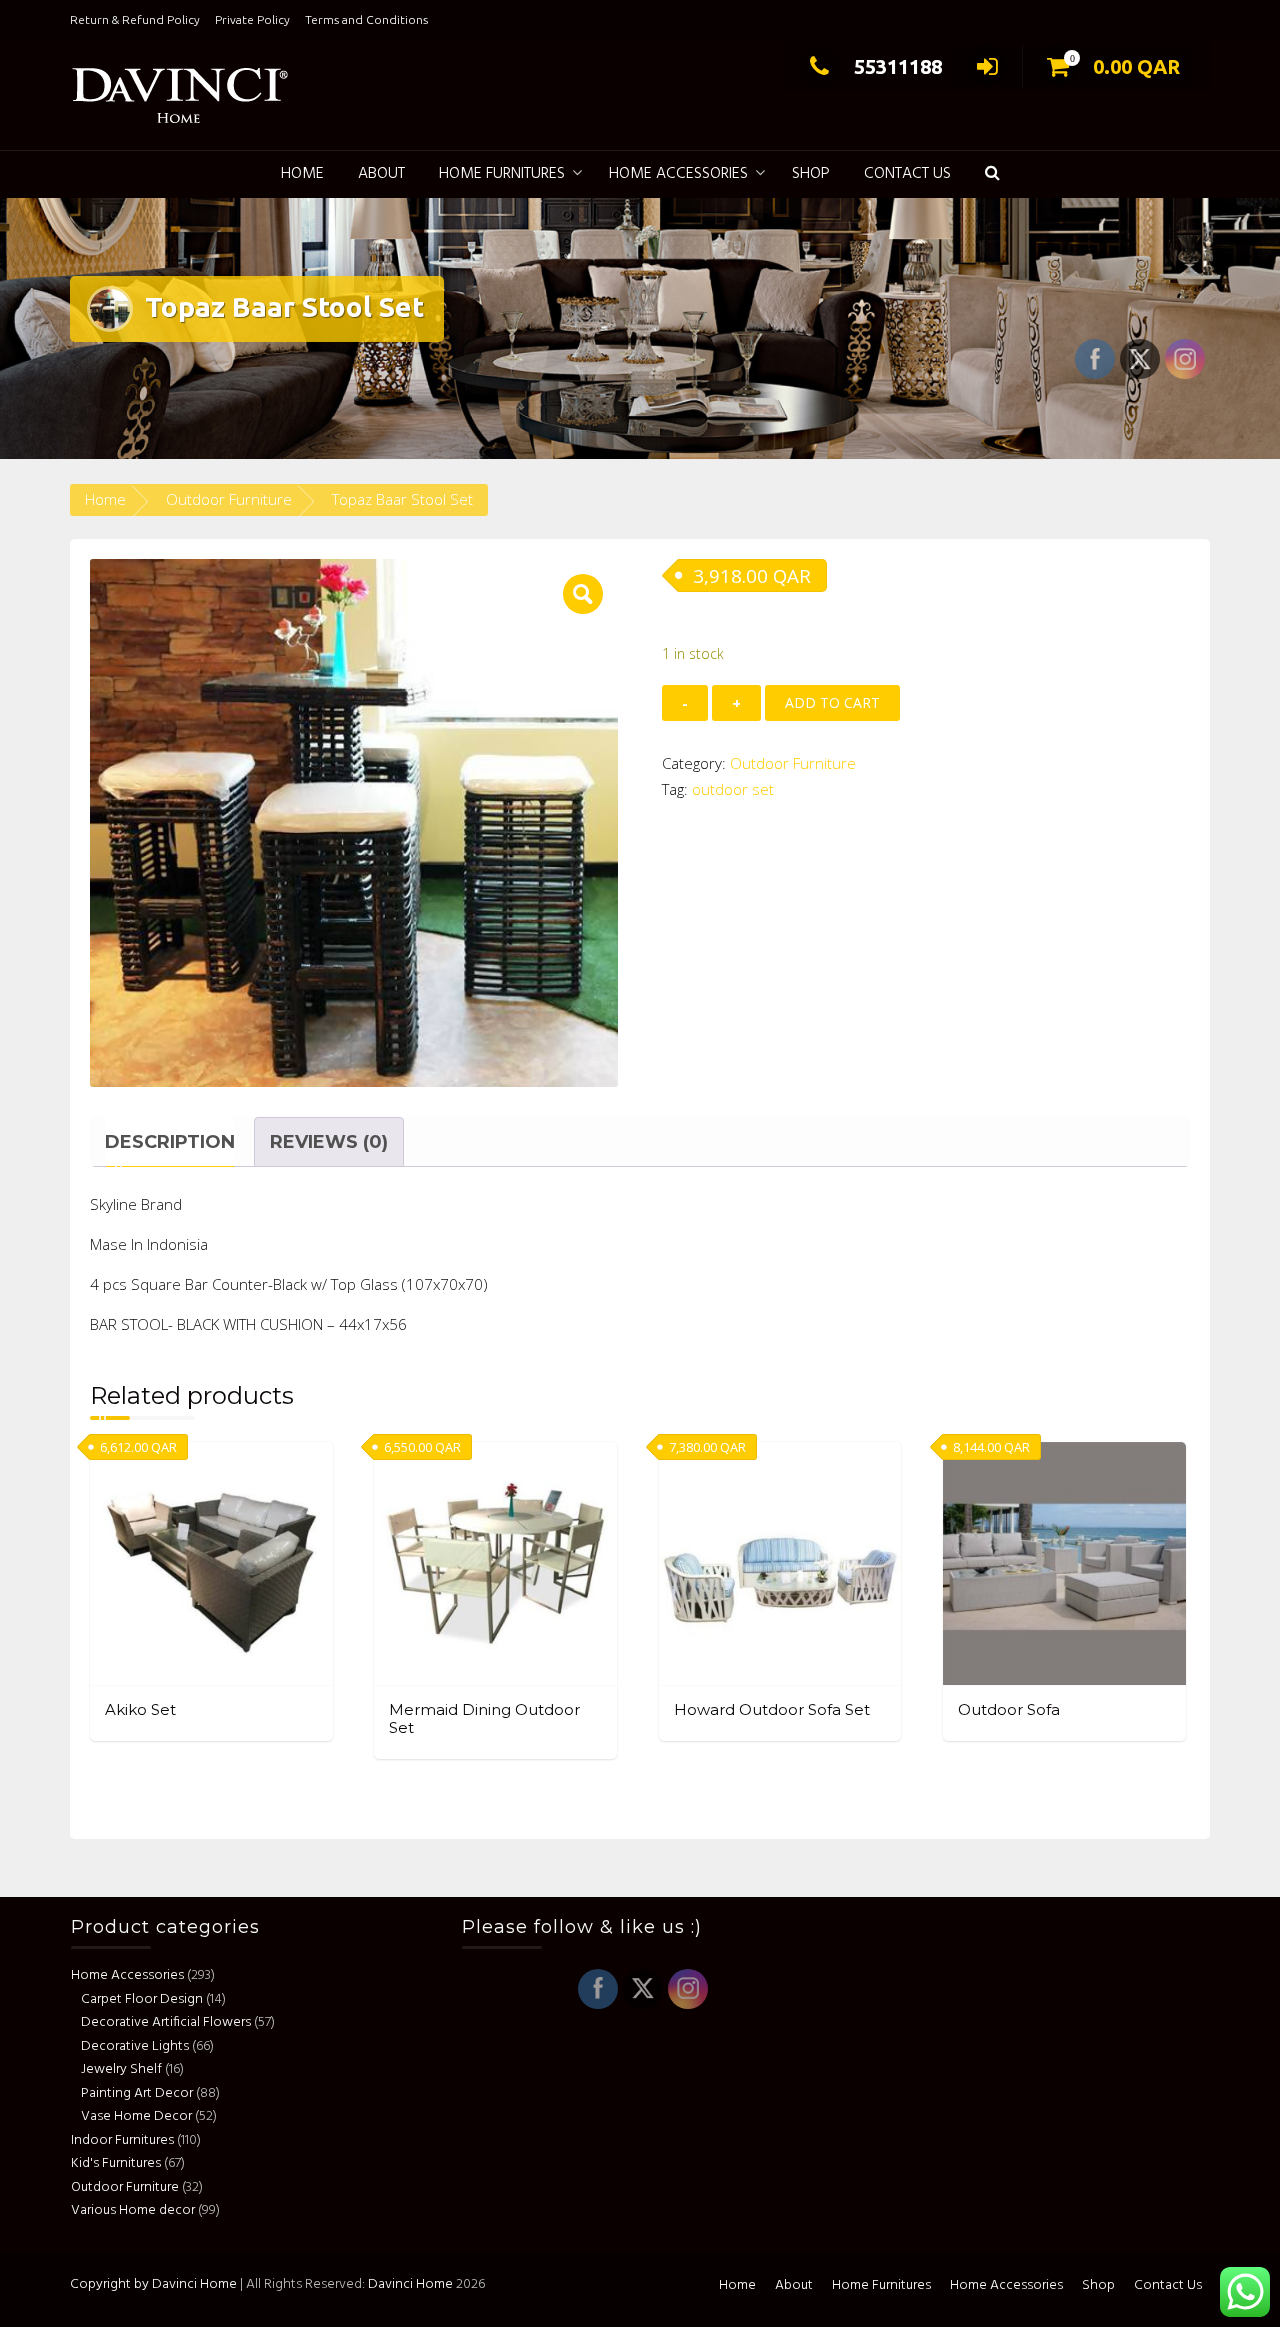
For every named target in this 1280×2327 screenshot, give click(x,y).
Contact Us (907, 174)
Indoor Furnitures (122, 2139)
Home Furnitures (502, 174)
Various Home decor (133, 2209)
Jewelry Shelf (121, 2068)
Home (302, 174)
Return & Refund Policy (135, 19)
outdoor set (733, 789)
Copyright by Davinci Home (153, 2284)
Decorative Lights (135, 2045)
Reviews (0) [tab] (329, 1142)
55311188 (898, 66)
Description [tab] (170, 1142)
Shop (811, 174)
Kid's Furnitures (116, 2162)
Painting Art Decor (137, 2092)
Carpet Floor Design (142, 1998)
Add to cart (832, 702)
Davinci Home (410, 2284)
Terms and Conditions (366, 19)
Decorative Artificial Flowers (166, 2021)
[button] (992, 174)
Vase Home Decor (136, 2115)
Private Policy (252, 19)
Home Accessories (678, 174)
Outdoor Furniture (229, 499)
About (381, 174)
